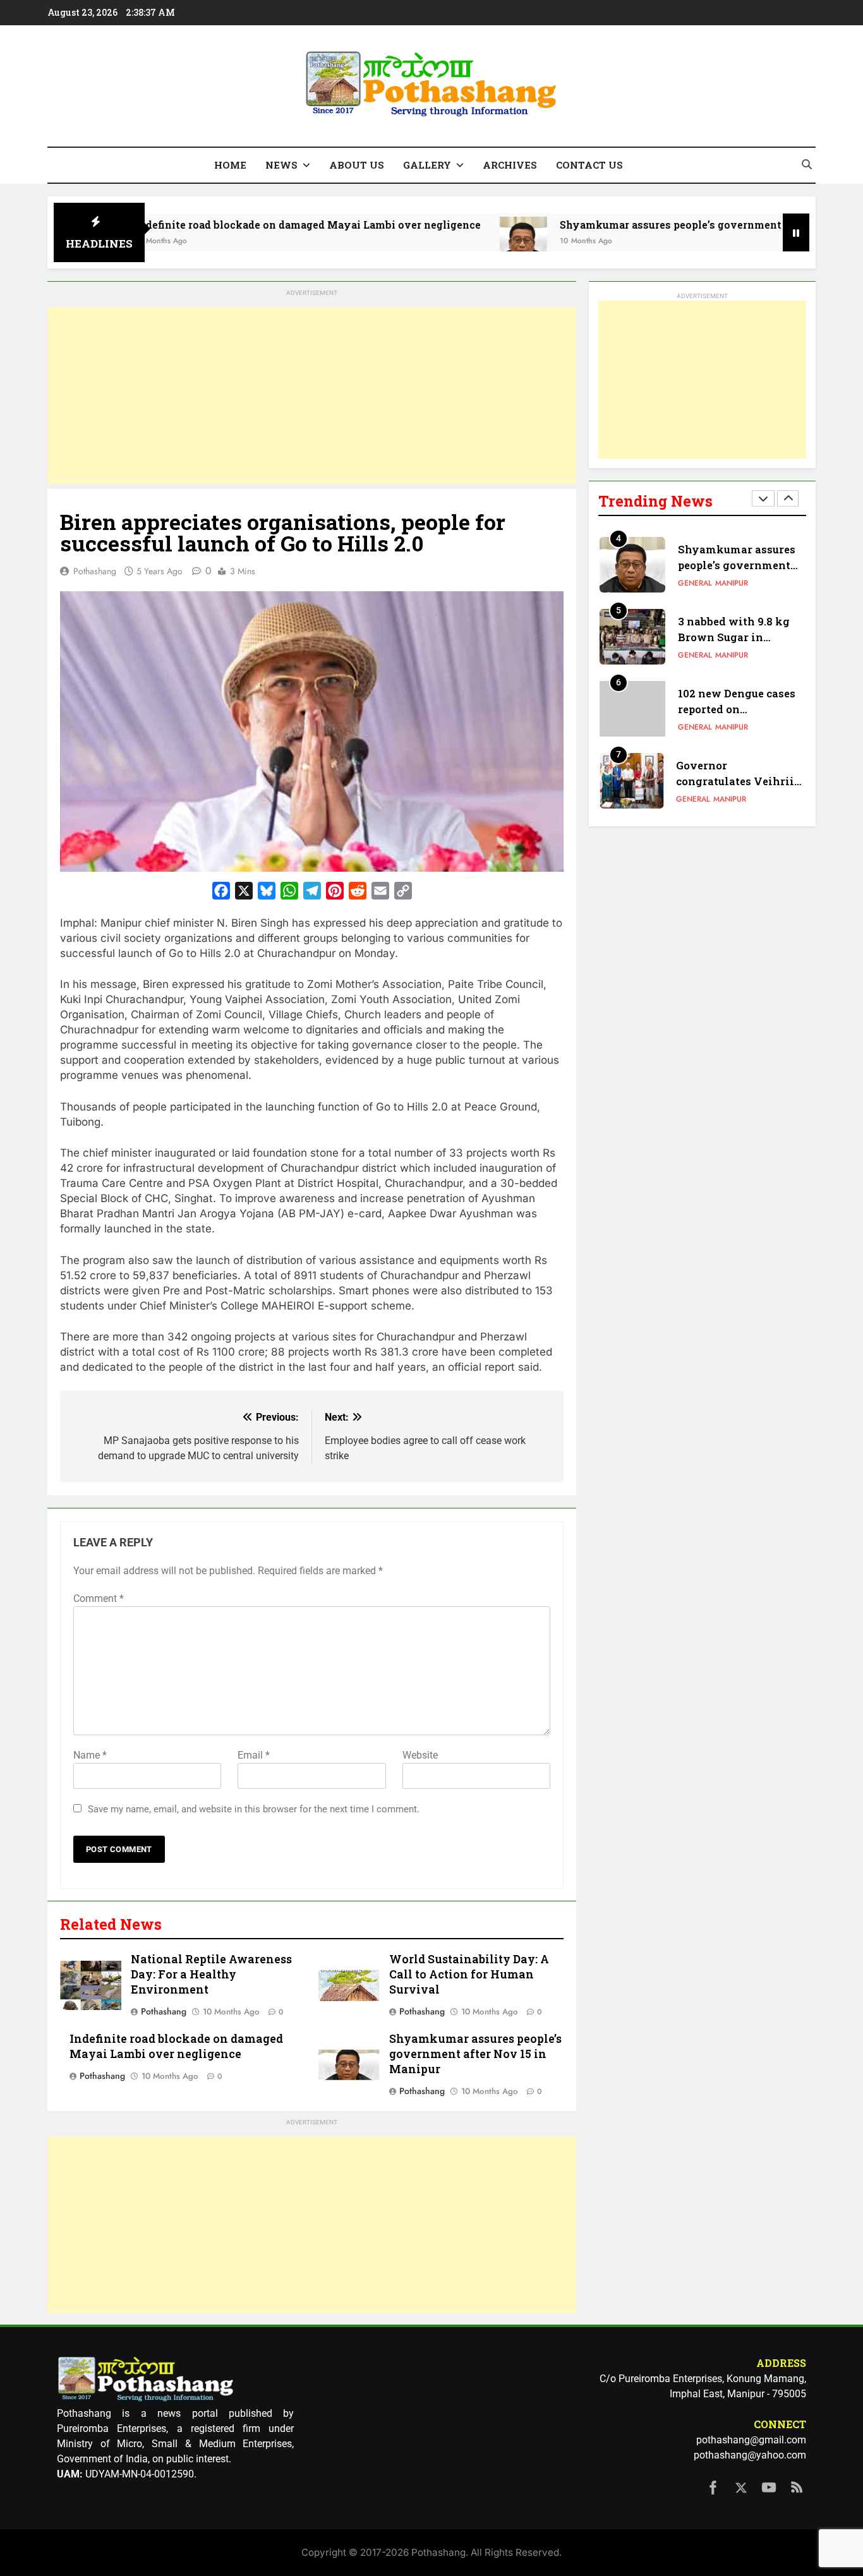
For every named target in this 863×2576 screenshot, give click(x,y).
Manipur (732, 583)
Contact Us (589, 165)
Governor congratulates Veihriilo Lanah (740, 781)
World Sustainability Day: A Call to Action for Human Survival (469, 1974)
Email (254, 1755)
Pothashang (95, 571)
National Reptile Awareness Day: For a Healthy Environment (211, 1974)
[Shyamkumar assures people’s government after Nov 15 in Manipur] (451, 240)
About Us (357, 165)
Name (90, 1755)
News (281, 165)
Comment (99, 1598)
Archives (510, 165)
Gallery (427, 165)
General (695, 583)
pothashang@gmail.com (751, 2440)
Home (230, 165)
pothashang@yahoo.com (750, 2455)
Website (420, 1755)
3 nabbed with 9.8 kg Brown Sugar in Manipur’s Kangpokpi (737, 637)
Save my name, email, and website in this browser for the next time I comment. (254, 1809)
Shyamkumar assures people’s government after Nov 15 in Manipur (661, 225)
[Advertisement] (312, 395)
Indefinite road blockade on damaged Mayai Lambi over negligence (236, 225)
